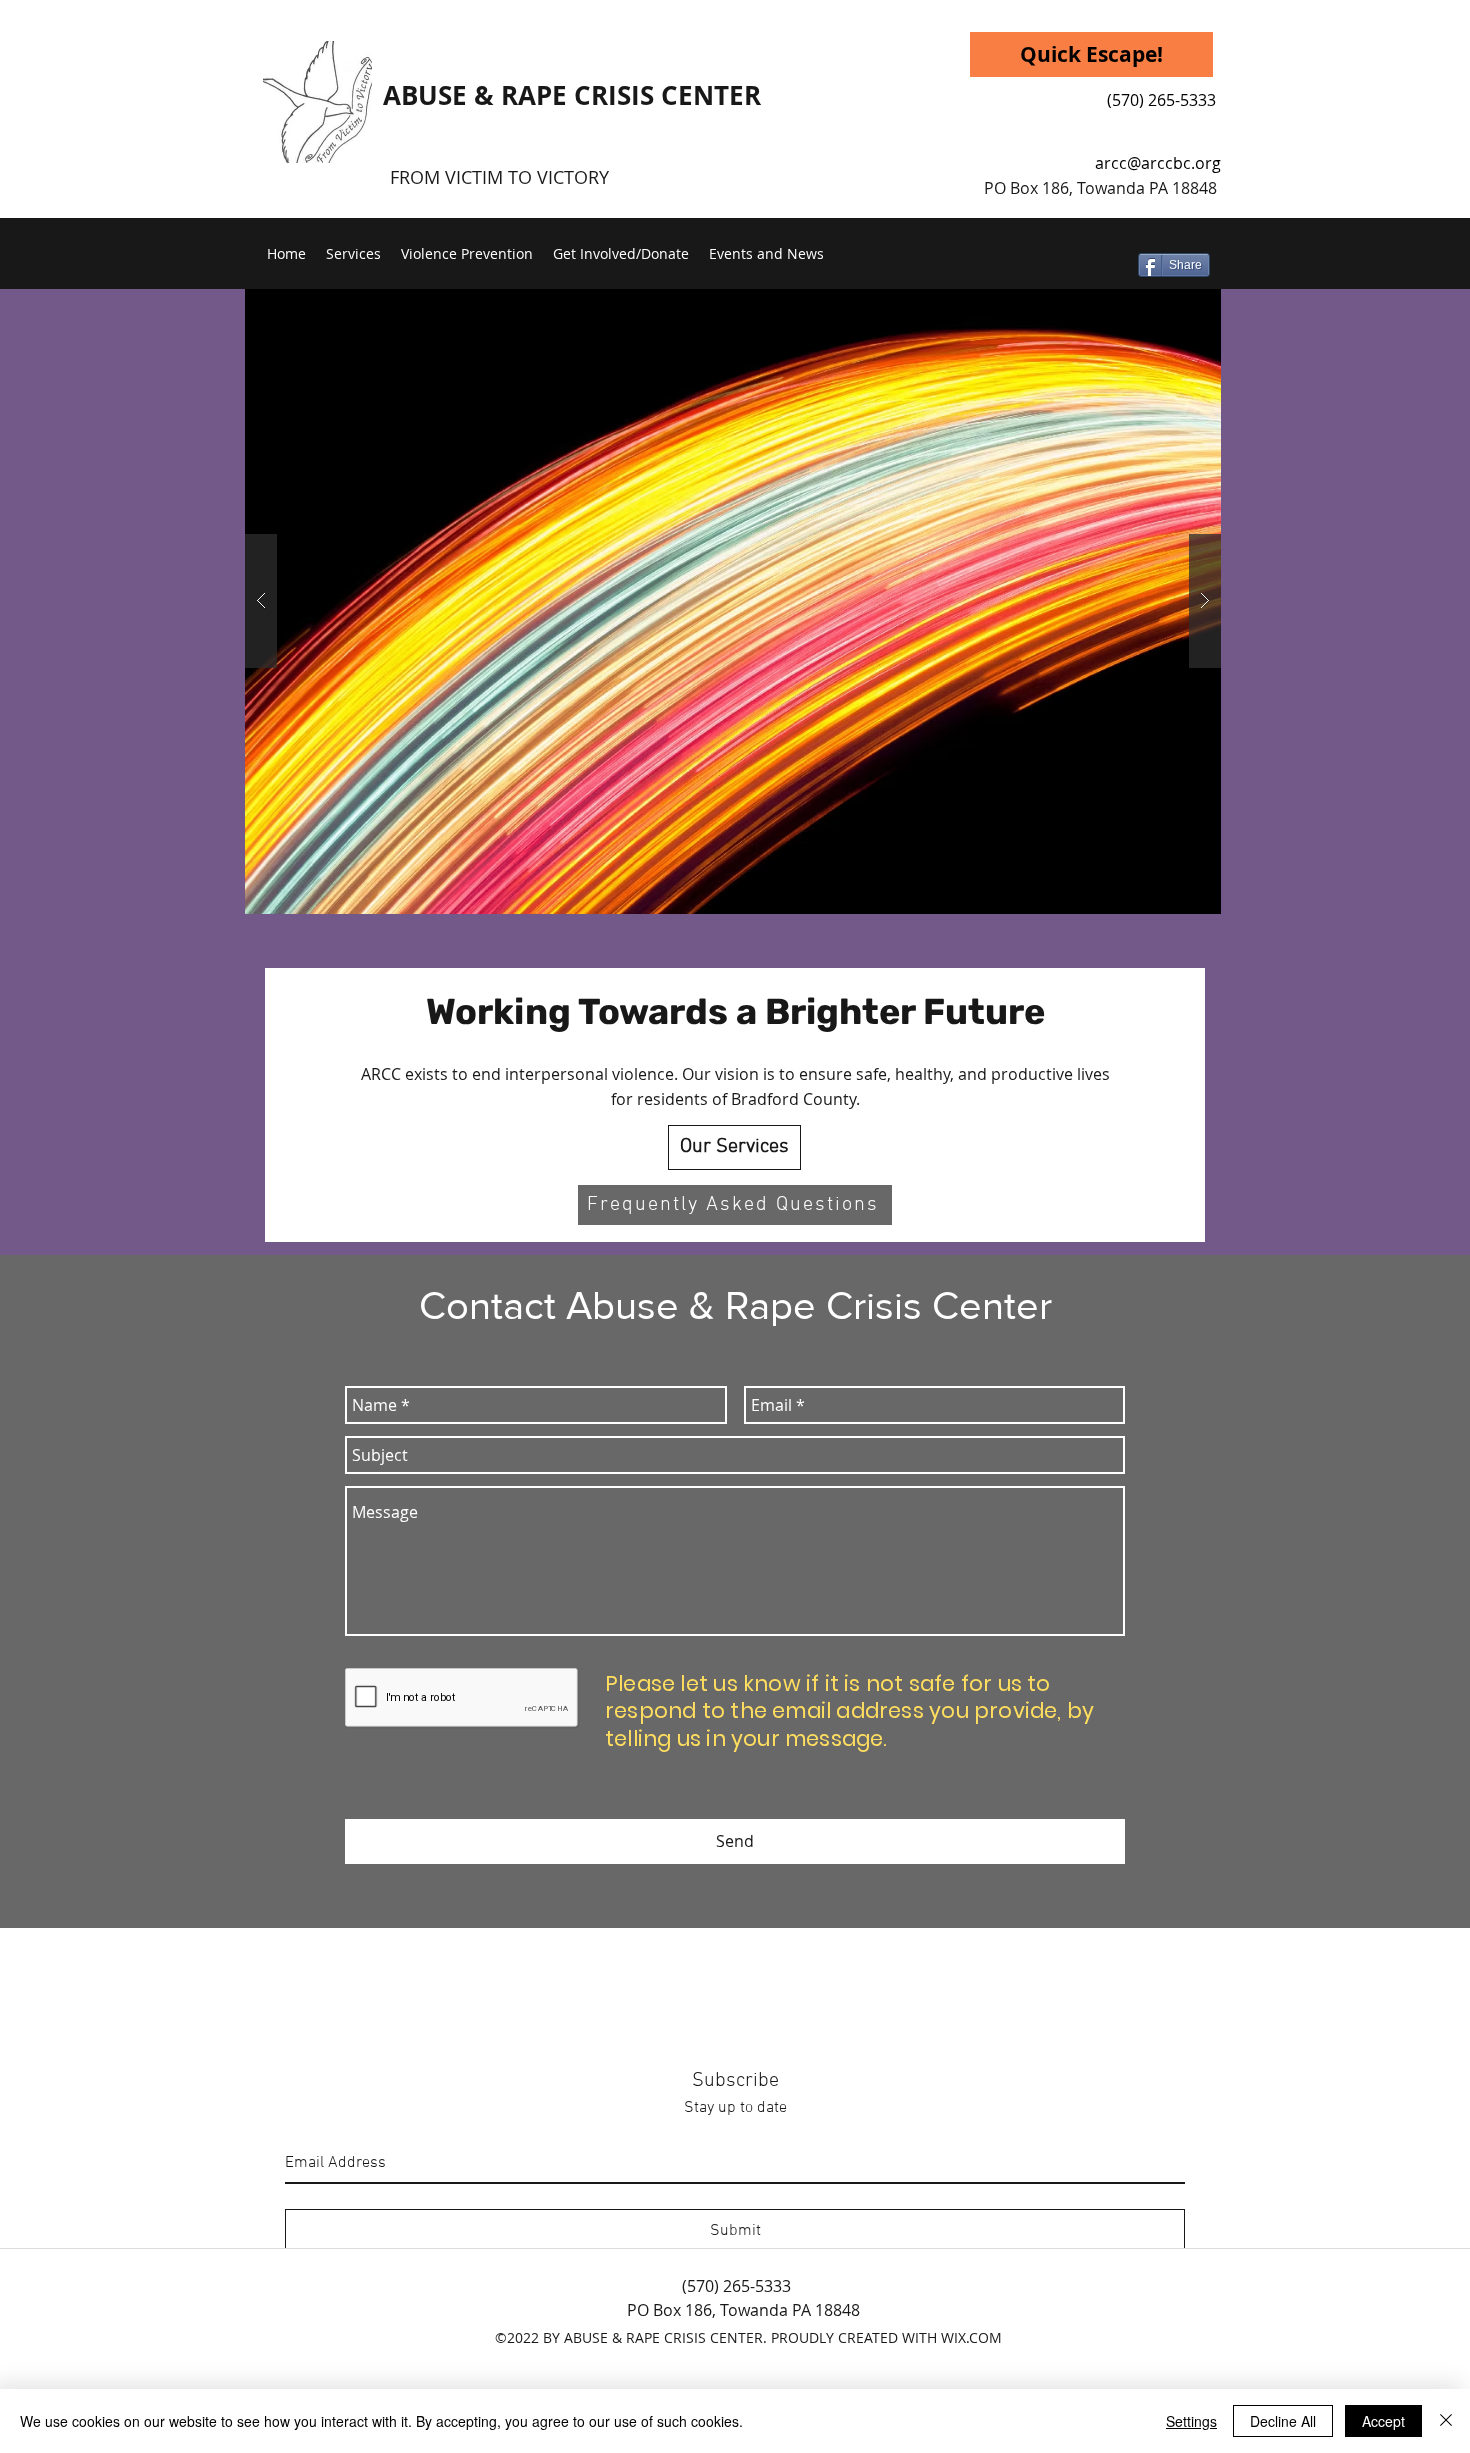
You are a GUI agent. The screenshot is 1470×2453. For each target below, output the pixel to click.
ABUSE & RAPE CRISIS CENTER (572, 95)
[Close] (1446, 2421)
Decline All (1283, 2421)
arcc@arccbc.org (1158, 163)
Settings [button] (1191, 2421)
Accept (1383, 2421)
